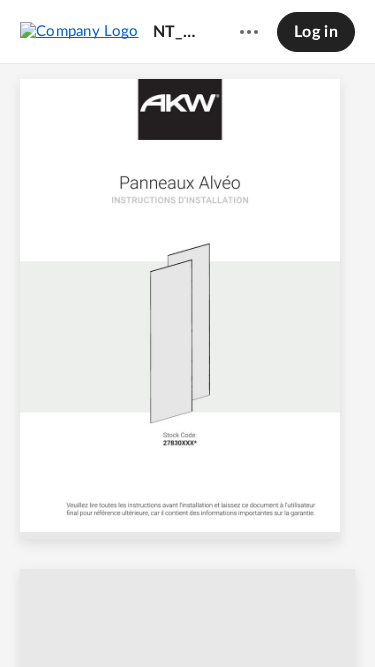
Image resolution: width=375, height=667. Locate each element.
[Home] (79, 31)
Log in (316, 32)
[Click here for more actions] (249, 32)
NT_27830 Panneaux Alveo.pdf (177, 32)
